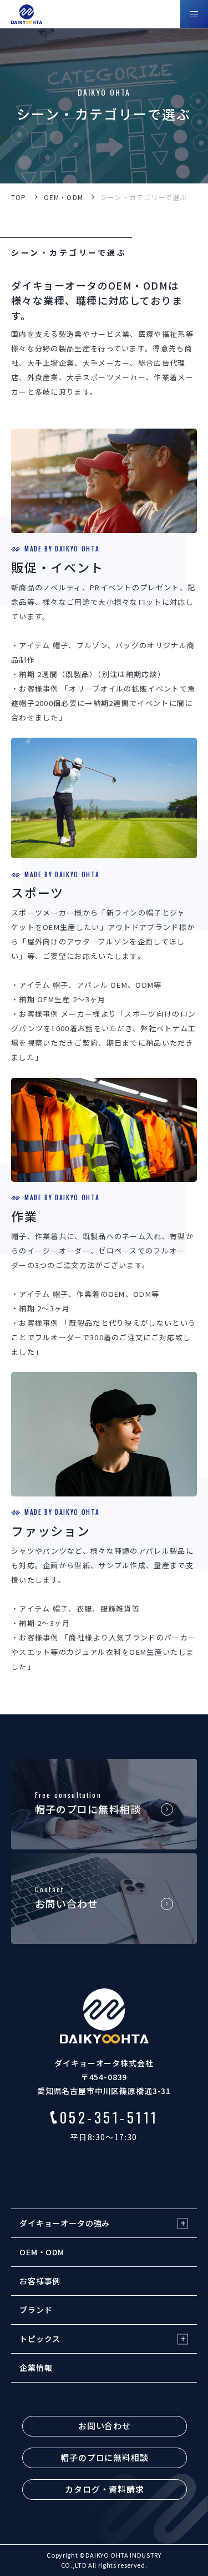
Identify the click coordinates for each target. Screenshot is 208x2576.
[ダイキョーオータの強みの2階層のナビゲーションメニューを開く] (183, 2223)
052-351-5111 (109, 2117)
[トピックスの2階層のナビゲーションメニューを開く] (183, 2339)
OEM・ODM (64, 197)
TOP (19, 197)
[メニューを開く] (194, 14)
